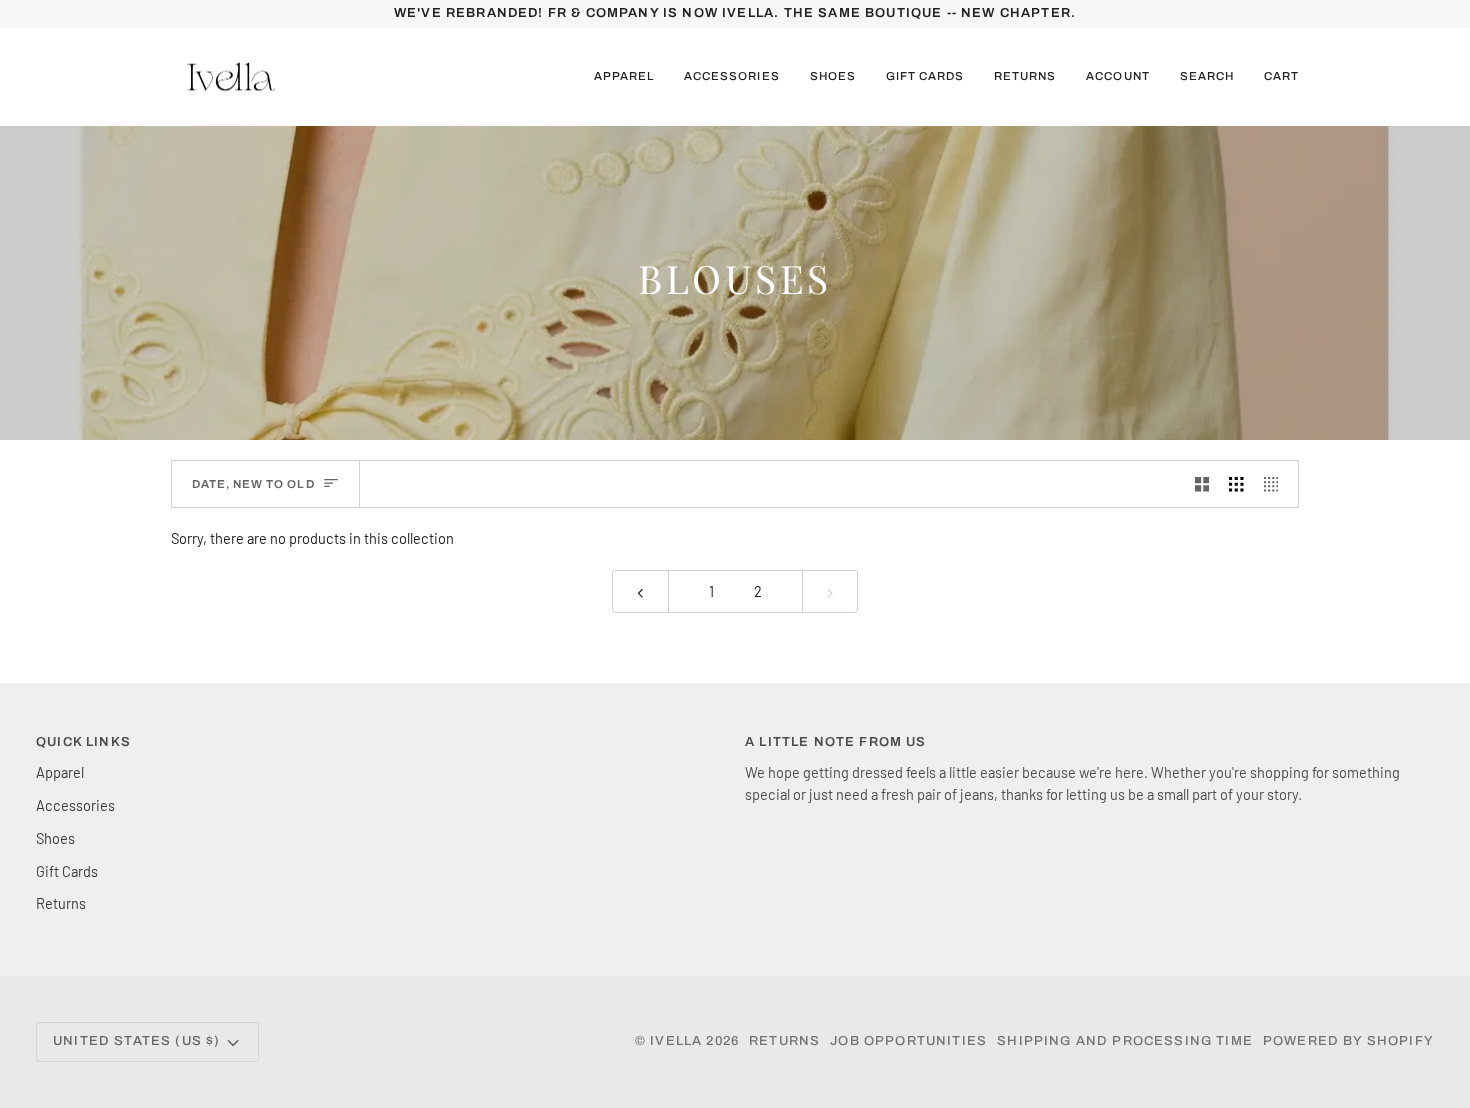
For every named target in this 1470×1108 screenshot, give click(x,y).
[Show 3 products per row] (1236, 484)
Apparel (60, 772)
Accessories (75, 805)
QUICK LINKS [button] (83, 742)
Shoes (55, 838)
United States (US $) (136, 1041)
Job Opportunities (908, 1041)
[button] (624, 77)
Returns (61, 903)
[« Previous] (640, 591)
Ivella (676, 1041)
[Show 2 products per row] (1202, 484)
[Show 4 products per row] (1276, 484)
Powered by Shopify (1348, 1041)
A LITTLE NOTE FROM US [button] (836, 742)
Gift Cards (67, 871)
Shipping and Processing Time (1125, 1041)
